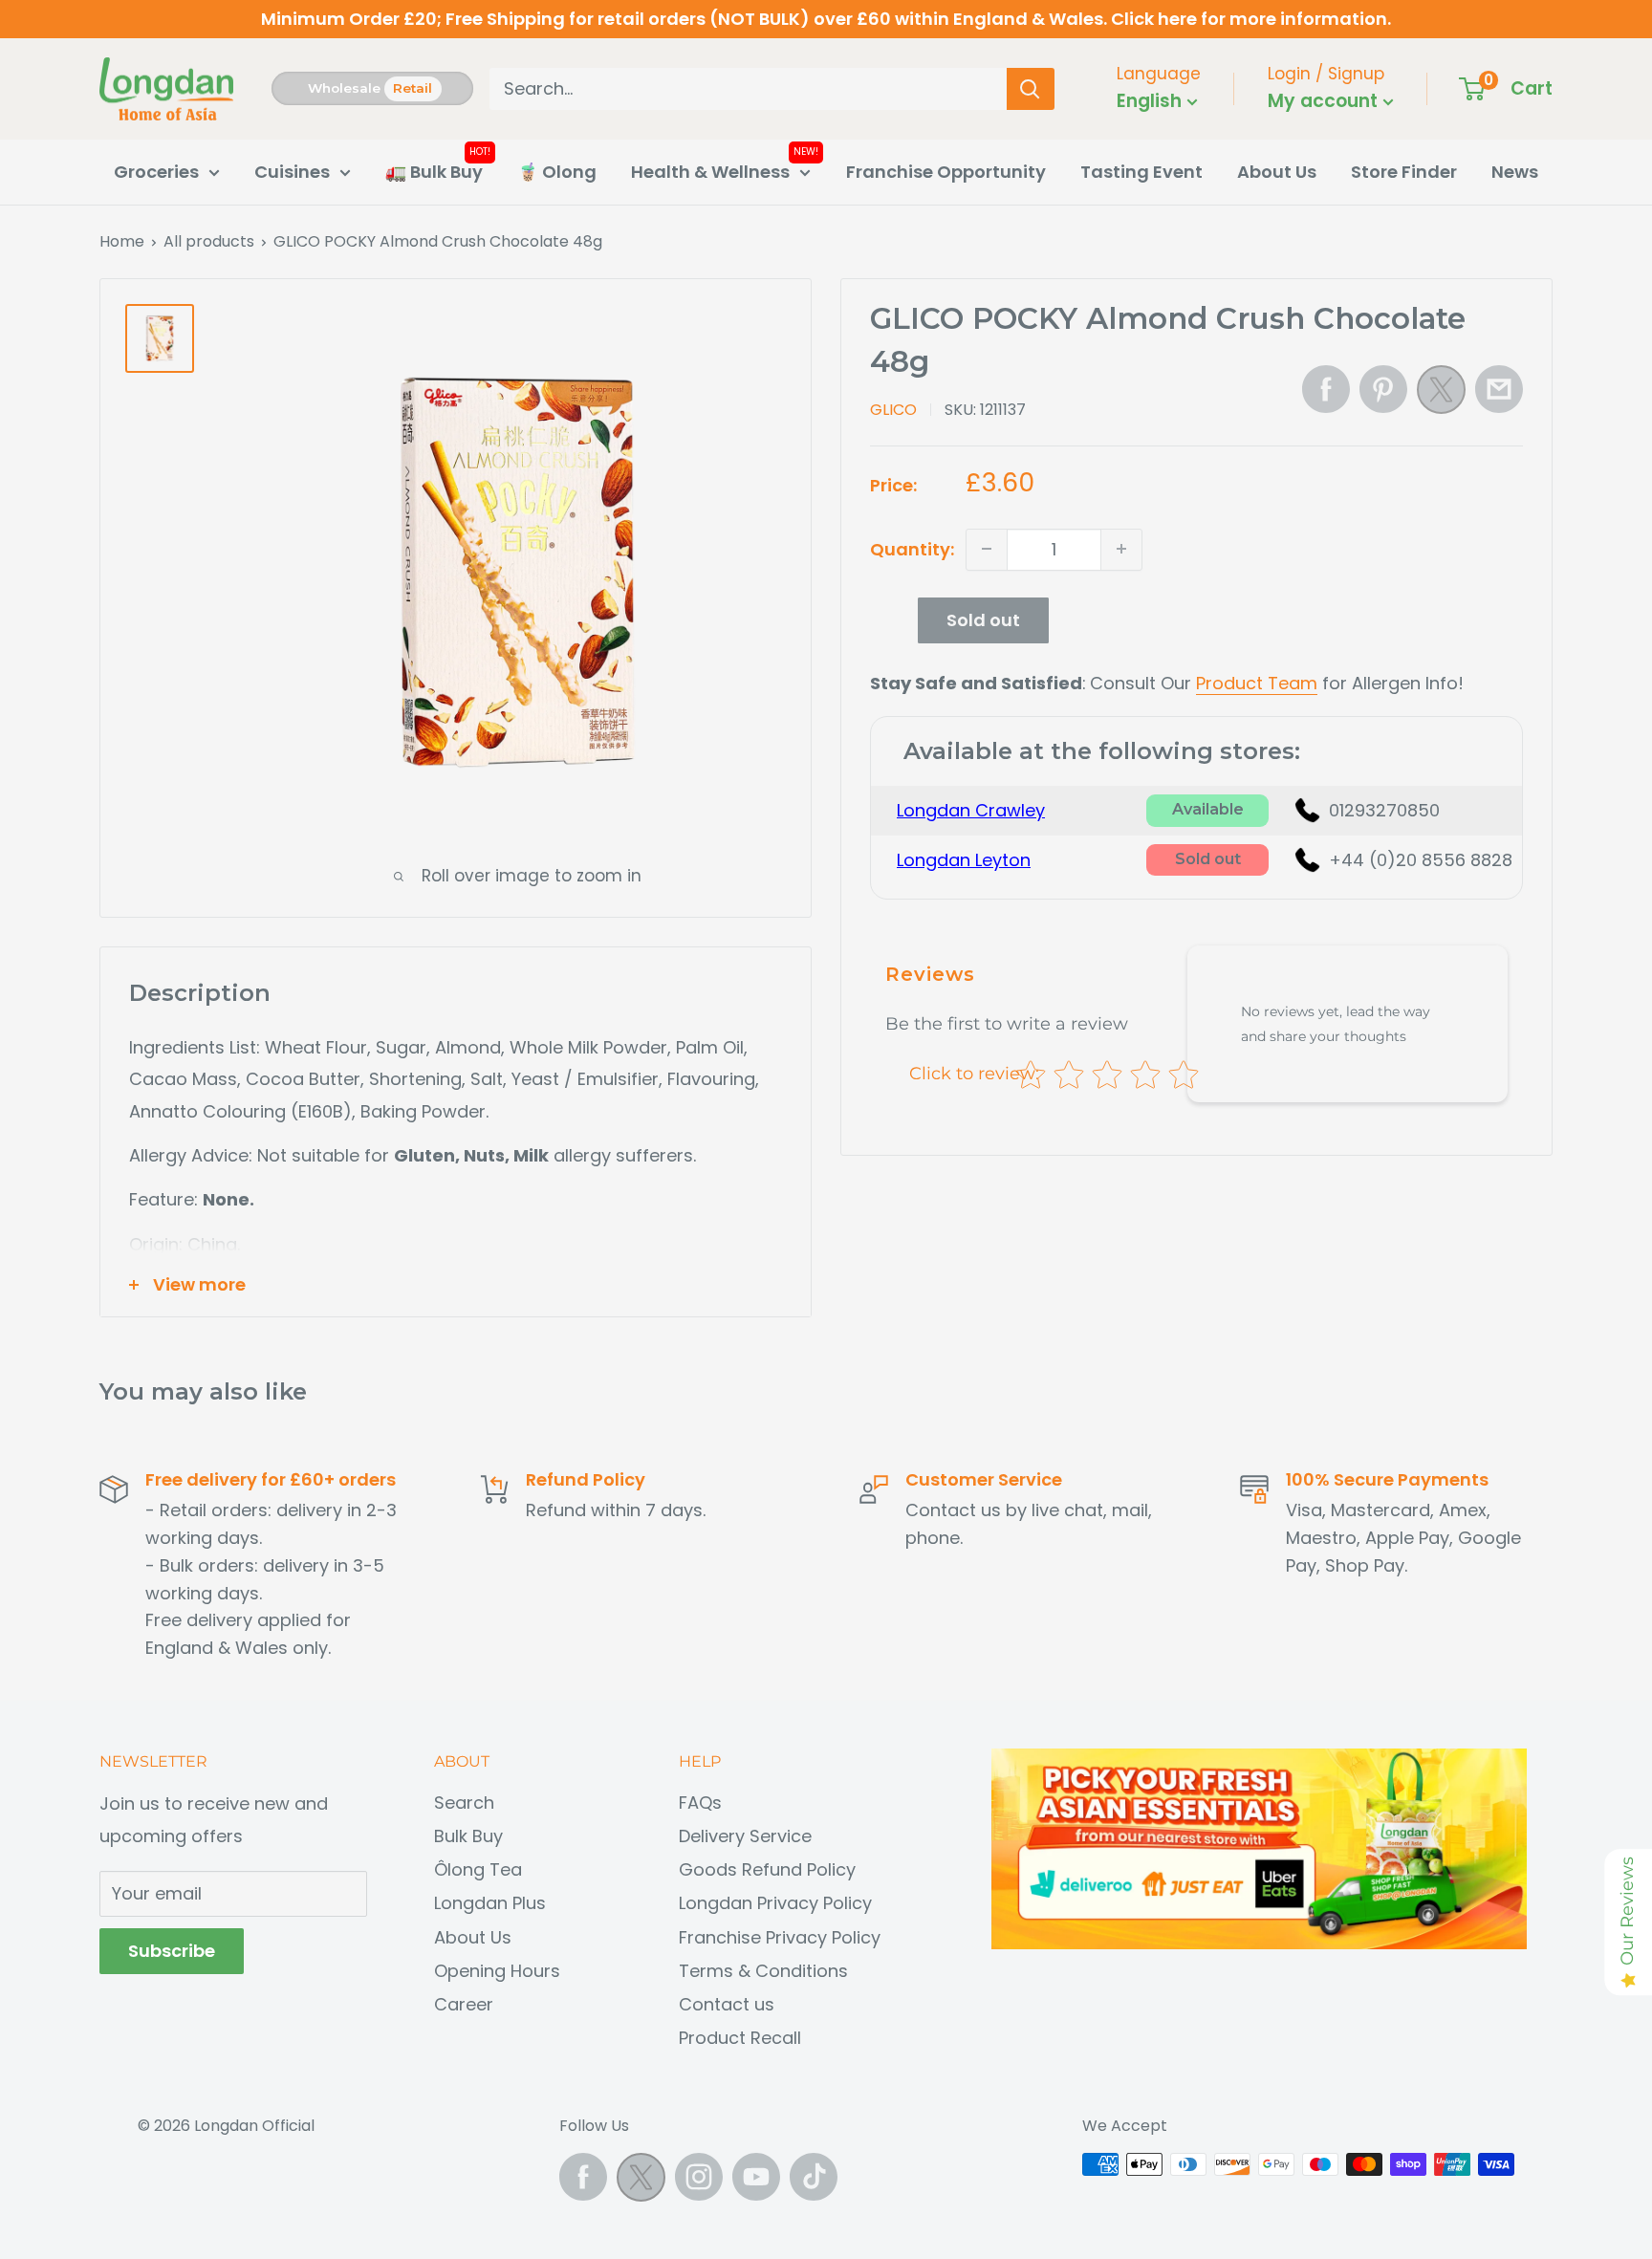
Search (464, 1803)
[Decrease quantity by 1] (987, 549)
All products (209, 241)
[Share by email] (1499, 389)
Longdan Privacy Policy (775, 1903)
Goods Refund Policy (767, 1869)
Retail (413, 88)
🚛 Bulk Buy (434, 172)
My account (1325, 101)
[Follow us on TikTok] (814, 2177)
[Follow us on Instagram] (699, 2177)
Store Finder (1404, 172)
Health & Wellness (710, 172)
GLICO (893, 409)
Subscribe (172, 1951)
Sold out (983, 619)
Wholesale (344, 88)
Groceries (156, 172)
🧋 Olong (557, 172)
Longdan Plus (490, 1903)
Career (464, 2004)
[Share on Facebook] (1326, 389)
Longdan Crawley (971, 810)
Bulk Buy (468, 1836)
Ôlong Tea (478, 1869)
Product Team (1257, 682)
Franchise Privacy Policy (780, 1937)
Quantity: (912, 548)
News (1515, 172)
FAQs (700, 1803)
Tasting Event (1141, 172)
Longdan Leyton (964, 859)
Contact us (727, 2004)
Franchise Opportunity (946, 172)
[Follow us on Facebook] (583, 2177)
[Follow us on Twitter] (641, 2182)
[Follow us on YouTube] (756, 2177)
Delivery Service (745, 1836)
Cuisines (292, 172)
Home (122, 241)
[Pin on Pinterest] (1383, 389)
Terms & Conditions (763, 1971)
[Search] (1031, 89)
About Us (1277, 172)
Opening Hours (497, 1971)
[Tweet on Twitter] (1441, 395)
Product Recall (740, 2038)
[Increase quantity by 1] (1121, 549)
